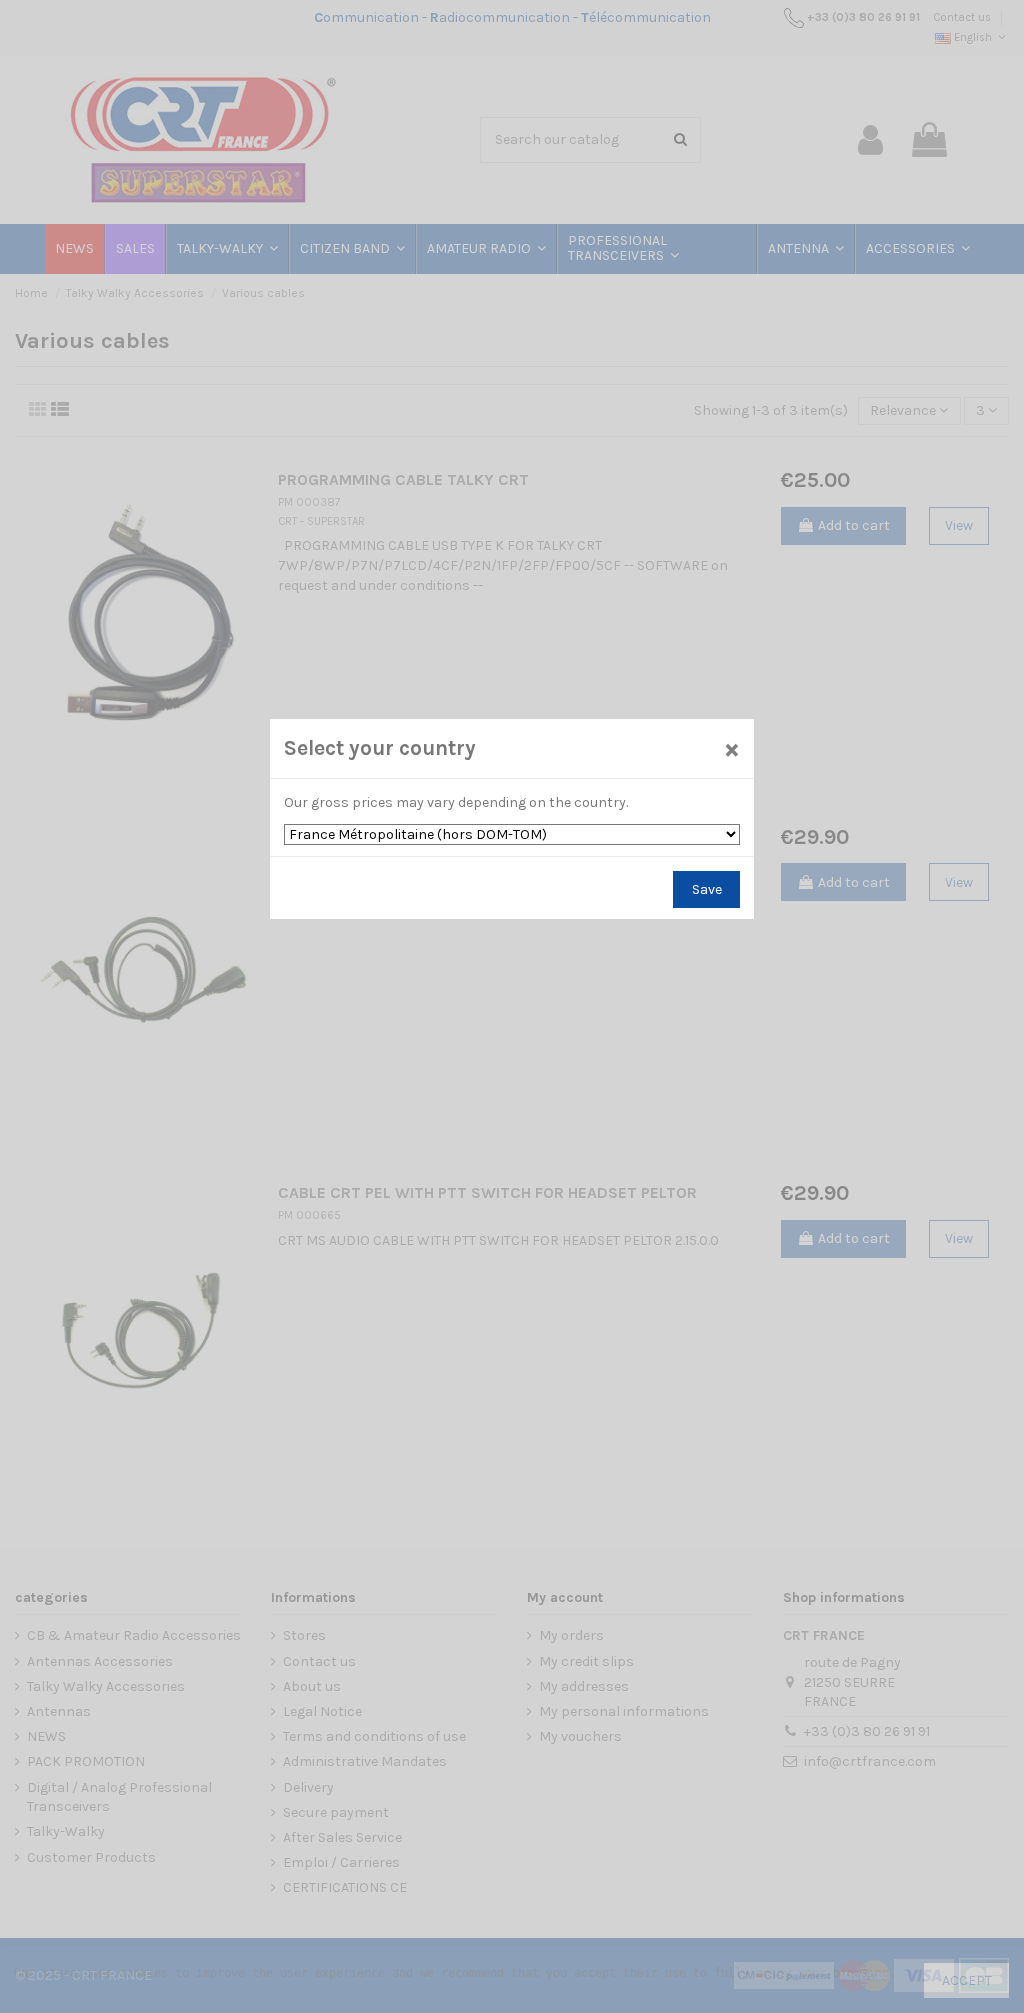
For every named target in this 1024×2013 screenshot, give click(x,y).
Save (707, 889)
